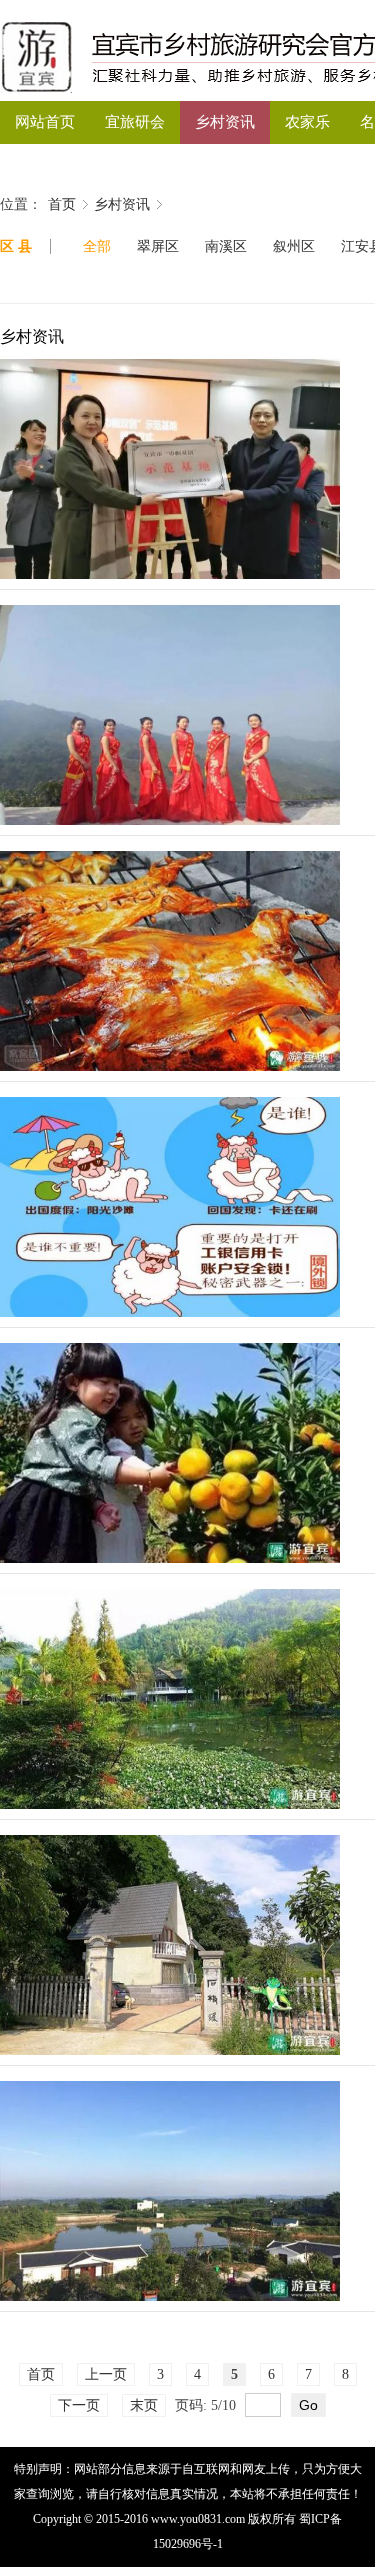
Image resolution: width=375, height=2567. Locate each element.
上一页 (106, 2374)
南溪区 (226, 246)
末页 (144, 2405)
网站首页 (45, 122)
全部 (97, 246)
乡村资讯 (225, 122)
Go (308, 2405)
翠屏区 (158, 246)
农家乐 (307, 122)
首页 (62, 204)
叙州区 (294, 246)
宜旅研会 (135, 122)
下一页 (79, 2405)
